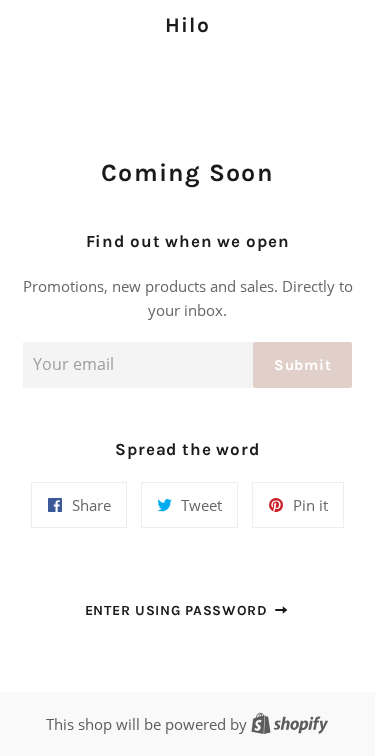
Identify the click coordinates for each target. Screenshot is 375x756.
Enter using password (179, 610)
